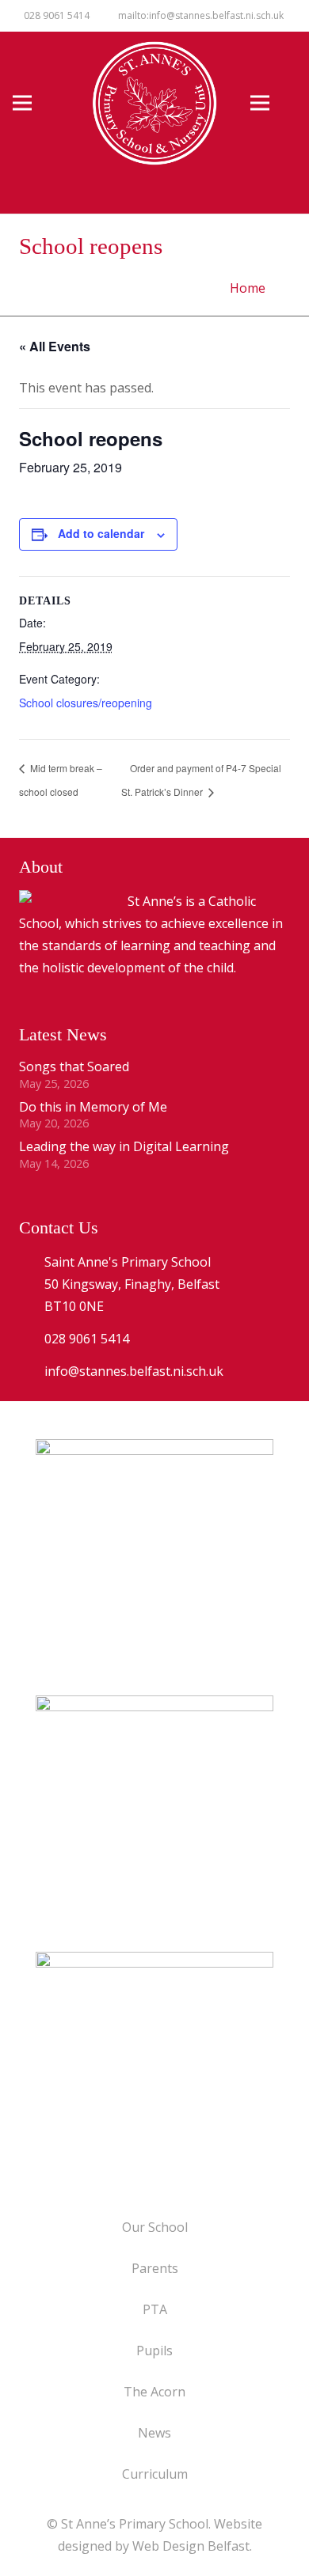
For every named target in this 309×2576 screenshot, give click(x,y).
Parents (155, 2268)
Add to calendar (101, 533)
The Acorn (154, 2392)
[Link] (154, 2070)
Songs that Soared (74, 1066)
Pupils (154, 2351)
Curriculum (155, 2474)
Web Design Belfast (191, 2546)
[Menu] (36, 103)
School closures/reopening (86, 703)
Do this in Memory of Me (93, 1107)
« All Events (55, 346)
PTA (155, 2309)
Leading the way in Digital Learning (124, 1146)
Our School (155, 2227)
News (154, 2433)
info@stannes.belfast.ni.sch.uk (134, 1371)
